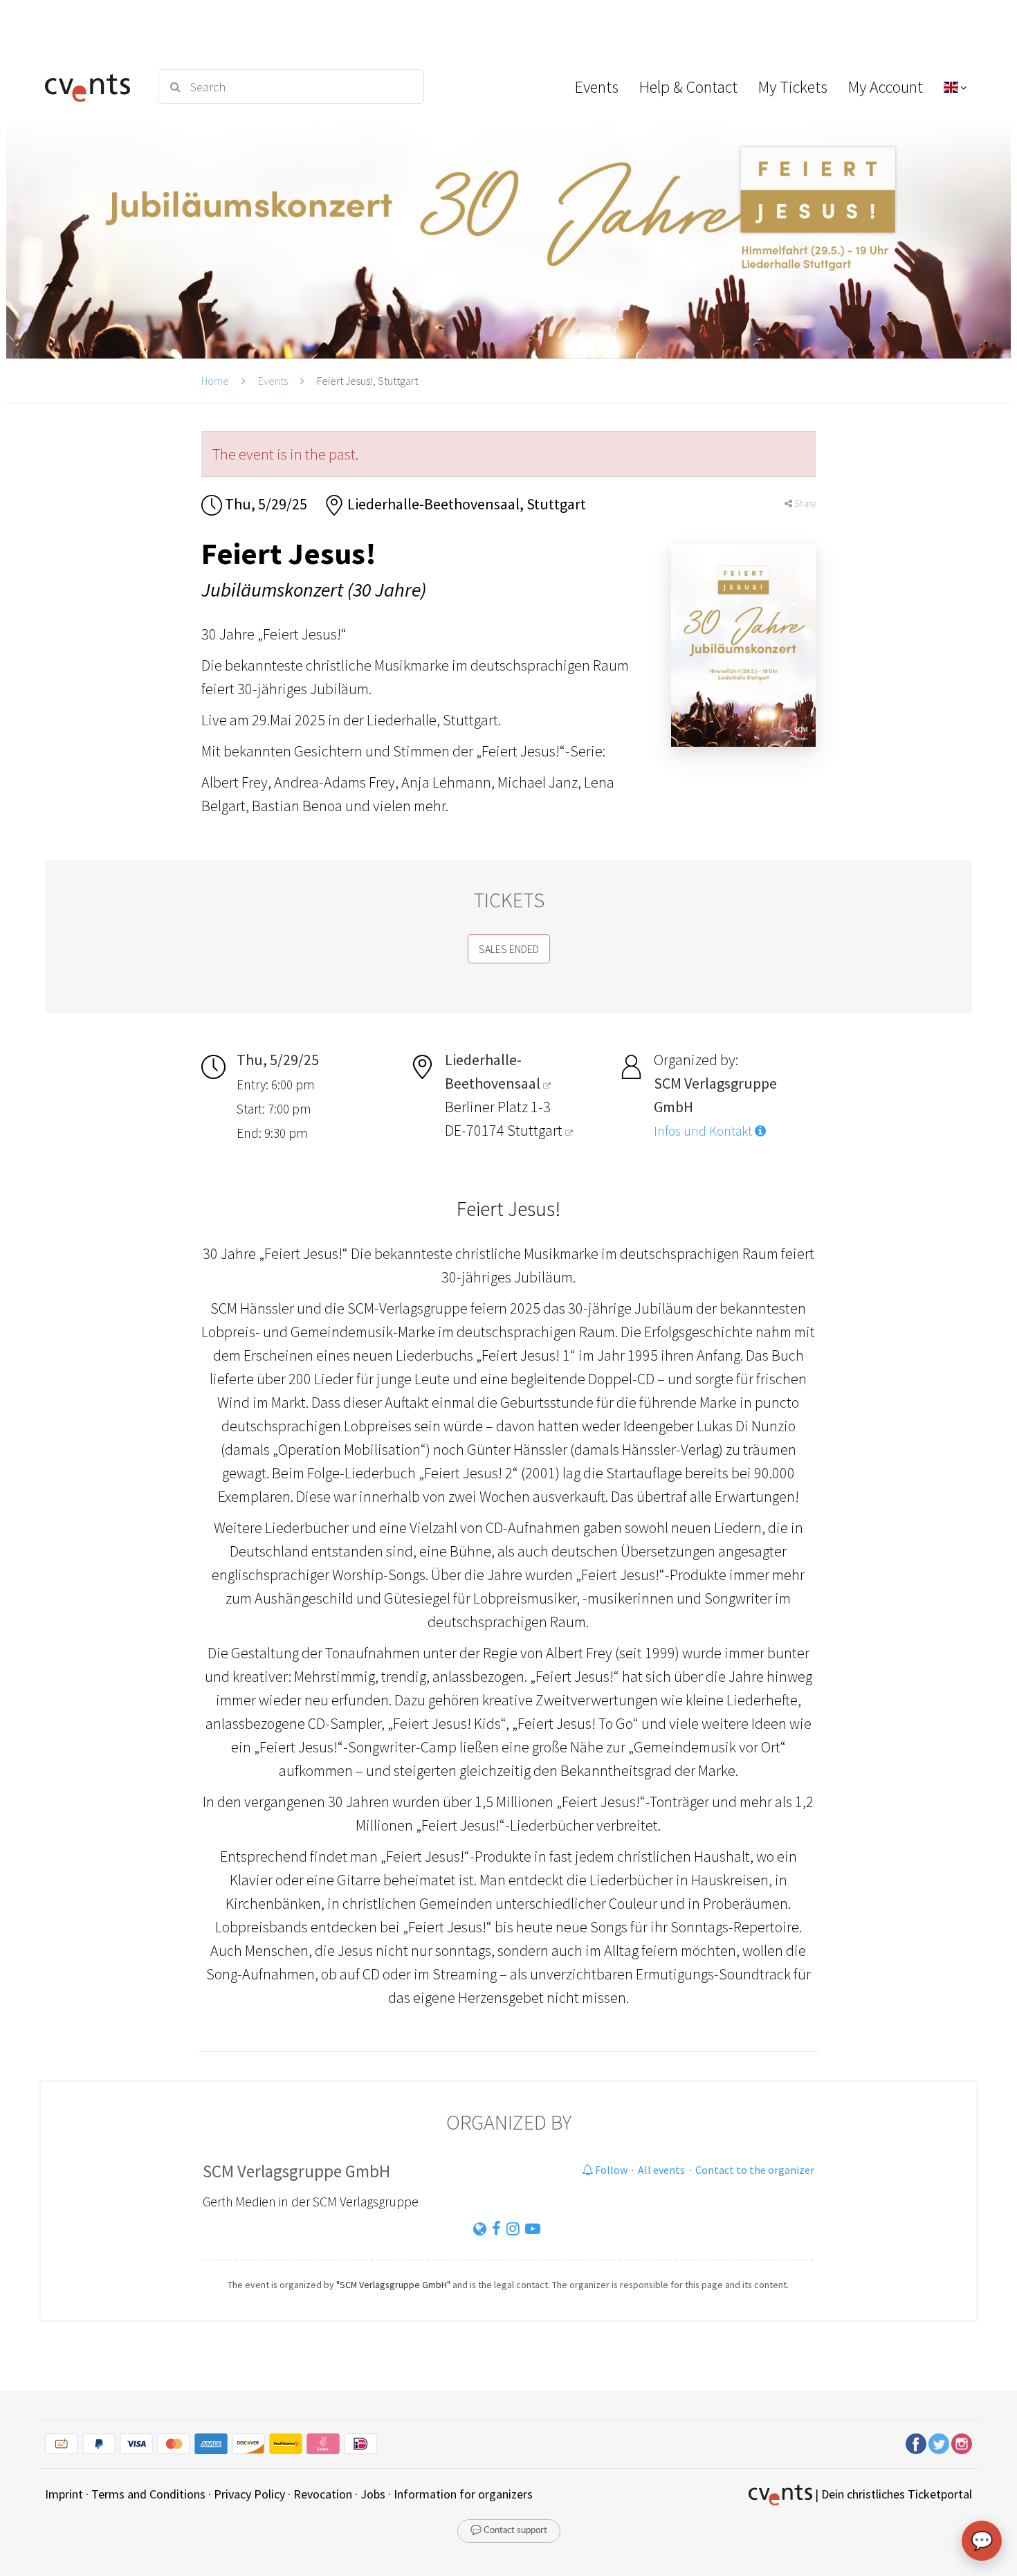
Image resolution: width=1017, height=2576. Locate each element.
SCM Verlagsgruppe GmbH (296, 2171)
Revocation (323, 2494)
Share (804, 504)
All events (661, 2170)
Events (273, 381)
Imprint (64, 2494)
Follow (610, 2170)
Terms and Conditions (148, 2494)
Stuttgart (536, 1130)
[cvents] (92, 87)
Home (215, 381)
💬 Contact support (509, 2531)
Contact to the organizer (755, 2170)
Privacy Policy (249, 2494)
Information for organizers (463, 2494)
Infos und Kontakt (704, 1131)
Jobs (373, 2494)
